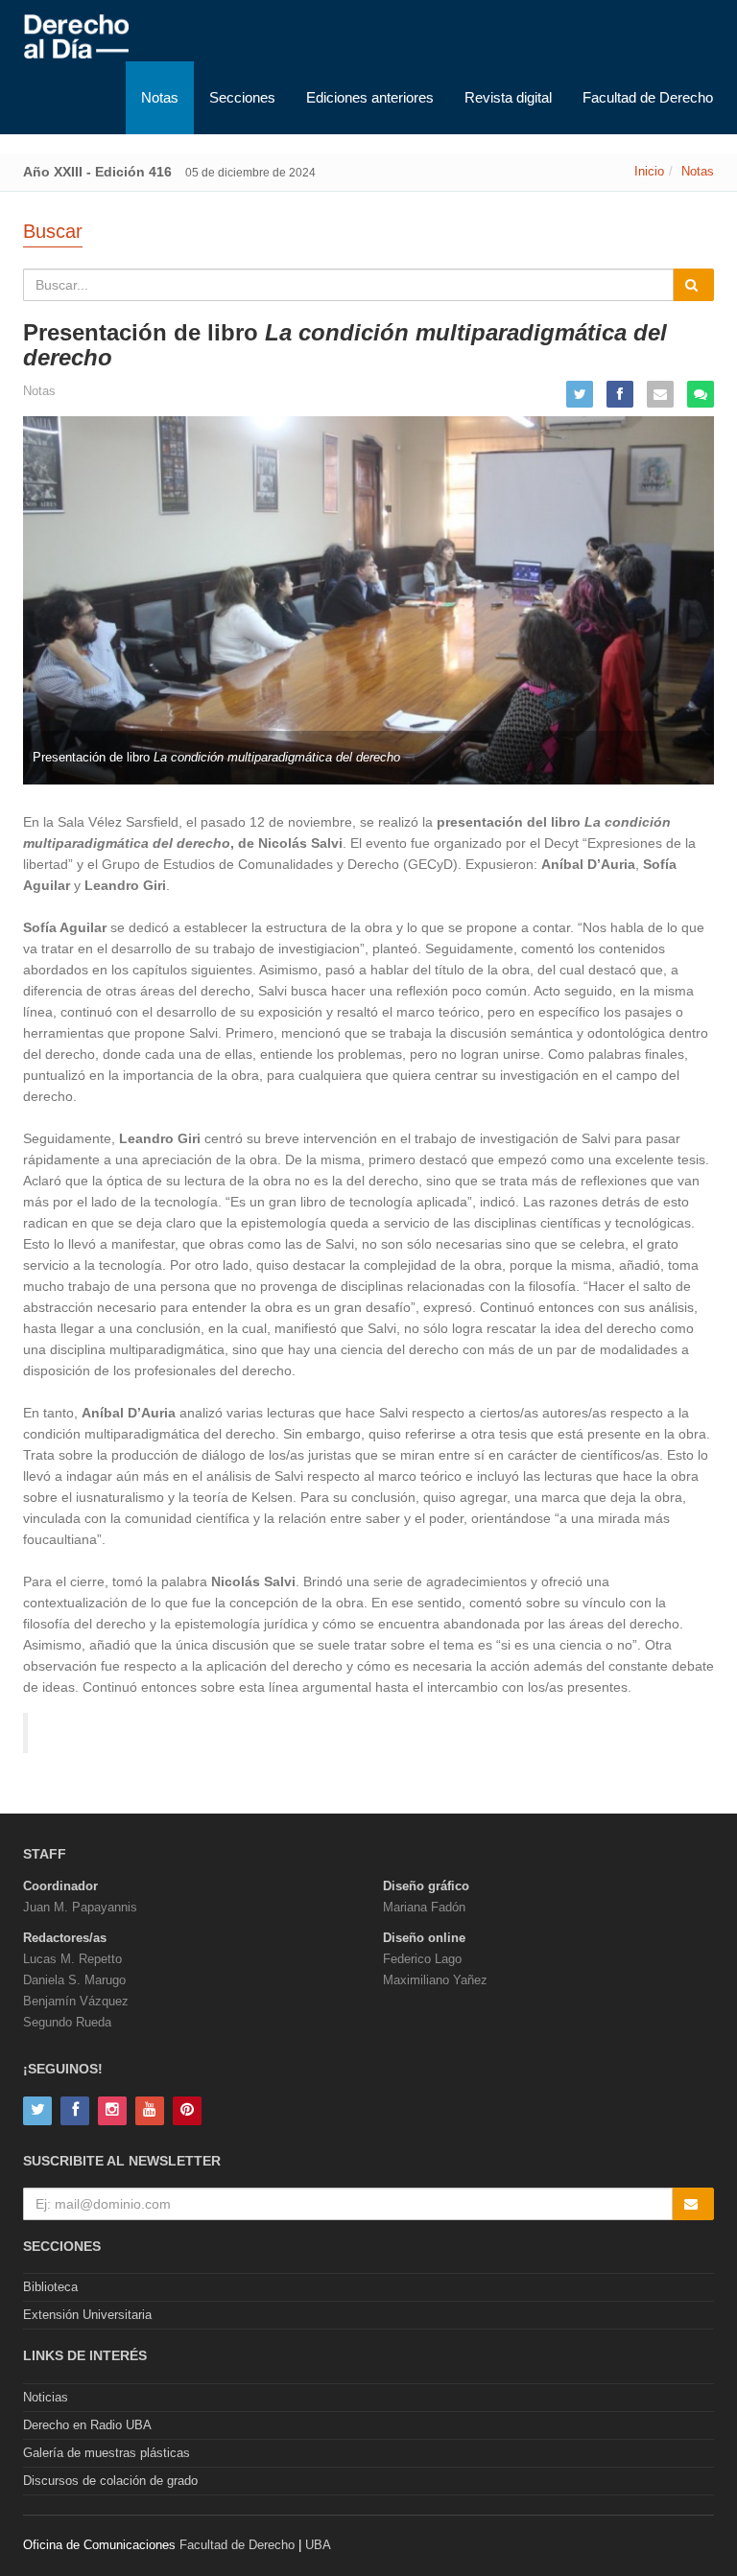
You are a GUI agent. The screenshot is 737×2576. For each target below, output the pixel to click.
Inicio (649, 171)
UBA (318, 2545)
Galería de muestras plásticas (107, 2453)
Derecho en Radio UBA (87, 2425)
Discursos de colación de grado (110, 2481)
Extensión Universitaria (87, 2315)
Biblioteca (50, 2287)
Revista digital (508, 97)
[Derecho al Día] (76, 37)
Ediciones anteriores (370, 97)
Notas (160, 97)
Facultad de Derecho (648, 97)
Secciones (242, 97)
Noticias (46, 2397)
